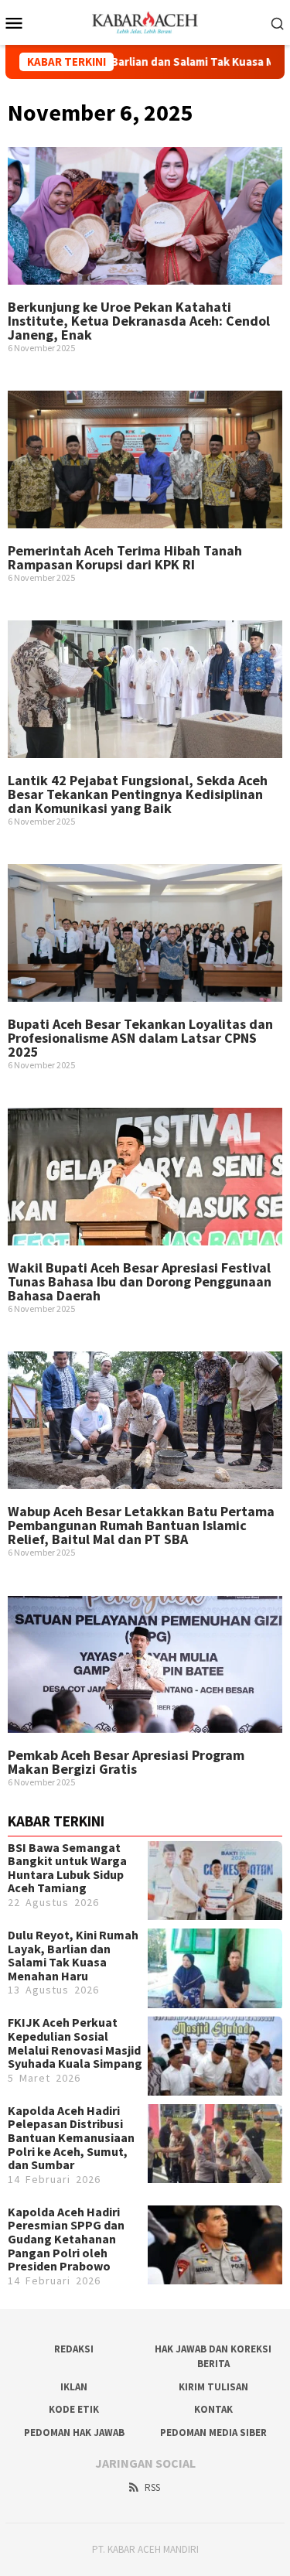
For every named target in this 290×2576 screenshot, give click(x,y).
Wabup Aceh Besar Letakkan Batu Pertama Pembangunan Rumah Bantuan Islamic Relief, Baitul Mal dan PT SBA (141, 1525)
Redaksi (74, 2349)
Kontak (213, 2409)
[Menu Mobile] (18, 22)
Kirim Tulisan (213, 2387)
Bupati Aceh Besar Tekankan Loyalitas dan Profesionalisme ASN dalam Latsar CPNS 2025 (140, 1038)
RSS (152, 2487)
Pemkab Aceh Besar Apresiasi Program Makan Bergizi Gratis (126, 1762)
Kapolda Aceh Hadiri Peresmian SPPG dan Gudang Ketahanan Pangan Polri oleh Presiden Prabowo (66, 2239)
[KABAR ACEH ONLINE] (145, 21)
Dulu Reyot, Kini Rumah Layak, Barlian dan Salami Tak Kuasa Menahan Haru (73, 1955)
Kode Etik (74, 2409)
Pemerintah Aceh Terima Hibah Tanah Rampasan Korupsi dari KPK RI (125, 557)
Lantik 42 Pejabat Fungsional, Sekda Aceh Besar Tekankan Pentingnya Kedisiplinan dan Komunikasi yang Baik (138, 794)
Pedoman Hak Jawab (74, 2433)
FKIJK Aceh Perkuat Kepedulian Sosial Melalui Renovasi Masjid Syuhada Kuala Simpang (75, 2043)
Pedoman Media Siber (213, 2433)
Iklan (74, 2387)
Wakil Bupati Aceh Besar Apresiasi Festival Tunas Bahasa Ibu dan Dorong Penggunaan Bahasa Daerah (140, 1281)
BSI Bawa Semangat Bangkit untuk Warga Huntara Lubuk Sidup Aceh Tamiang (67, 1868)
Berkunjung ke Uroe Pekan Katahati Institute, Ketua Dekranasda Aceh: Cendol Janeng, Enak (139, 321)
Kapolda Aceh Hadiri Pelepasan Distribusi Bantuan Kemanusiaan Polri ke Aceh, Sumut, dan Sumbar (71, 2137)
